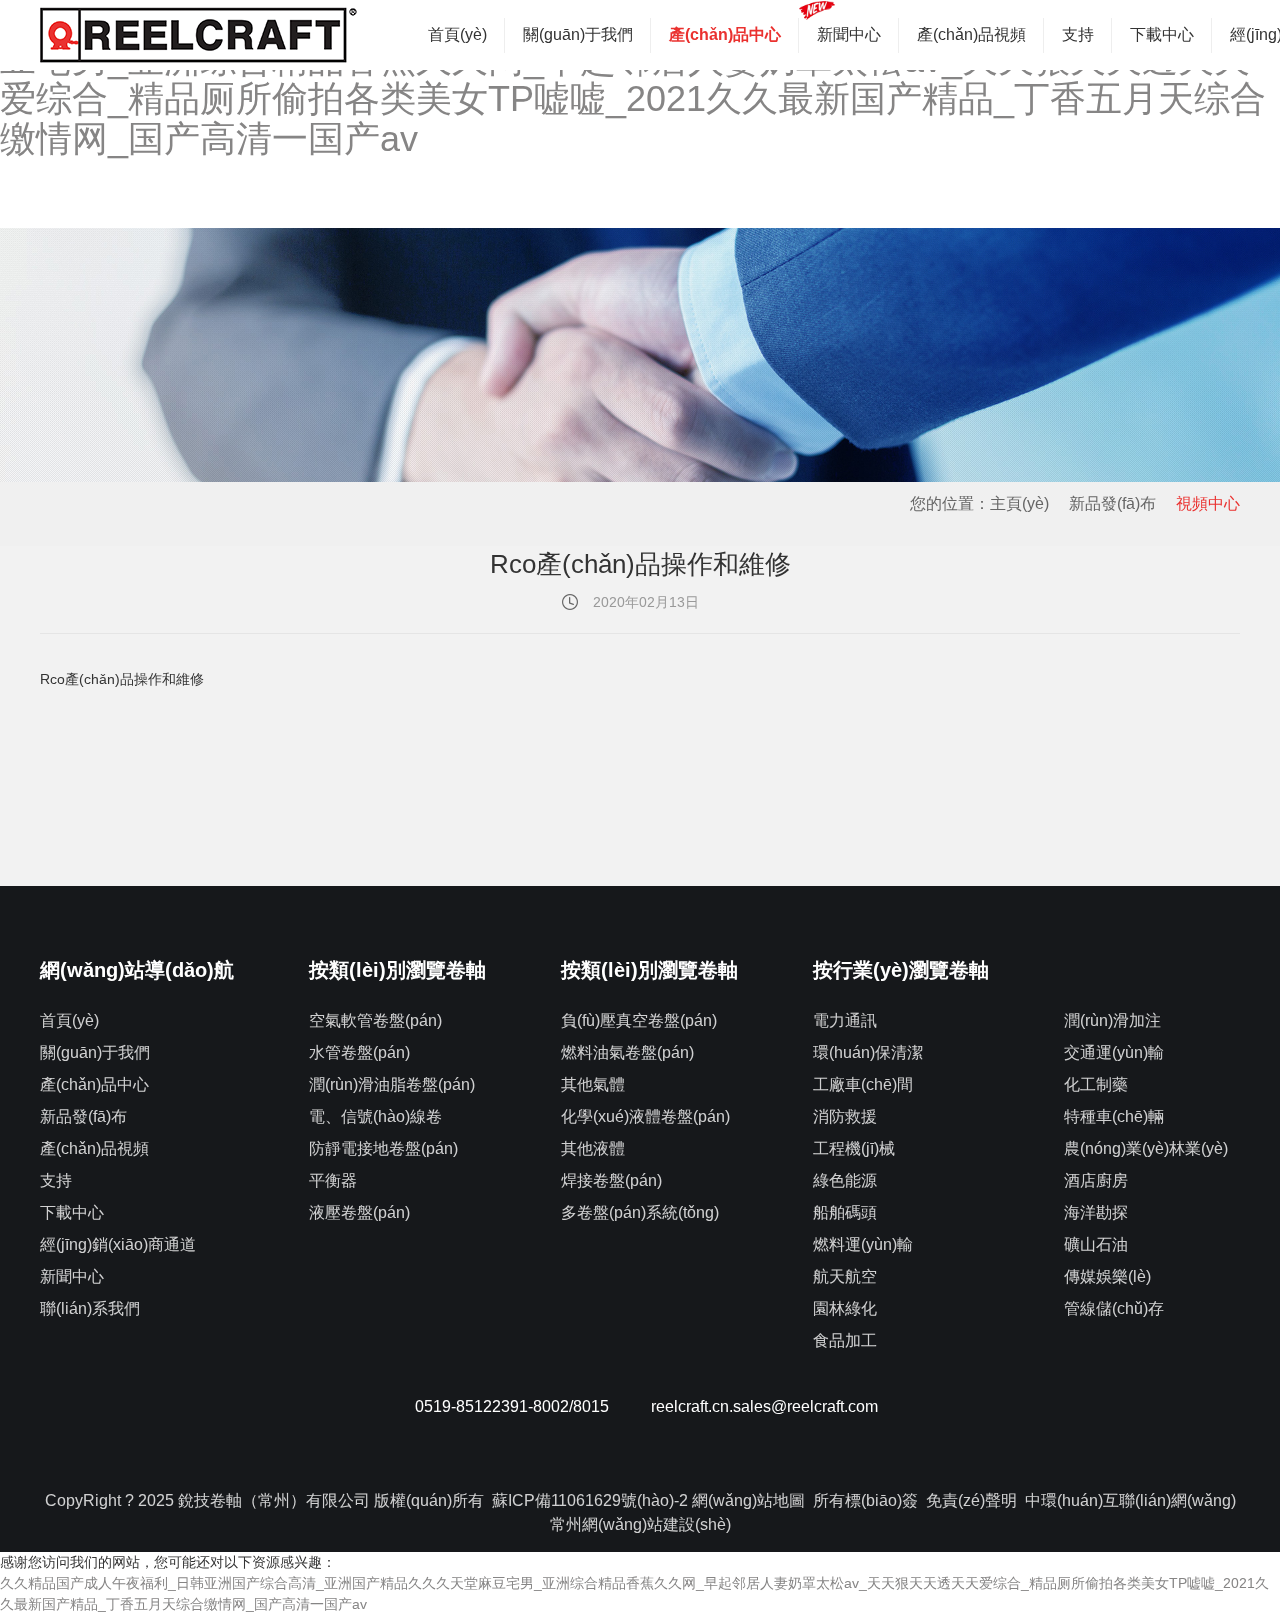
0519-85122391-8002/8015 (512, 1406)
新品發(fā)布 (1112, 503)
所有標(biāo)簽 (865, 1500)
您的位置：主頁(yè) (979, 503)
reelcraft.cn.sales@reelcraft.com (764, 1406)
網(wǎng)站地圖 (748, 1500)
